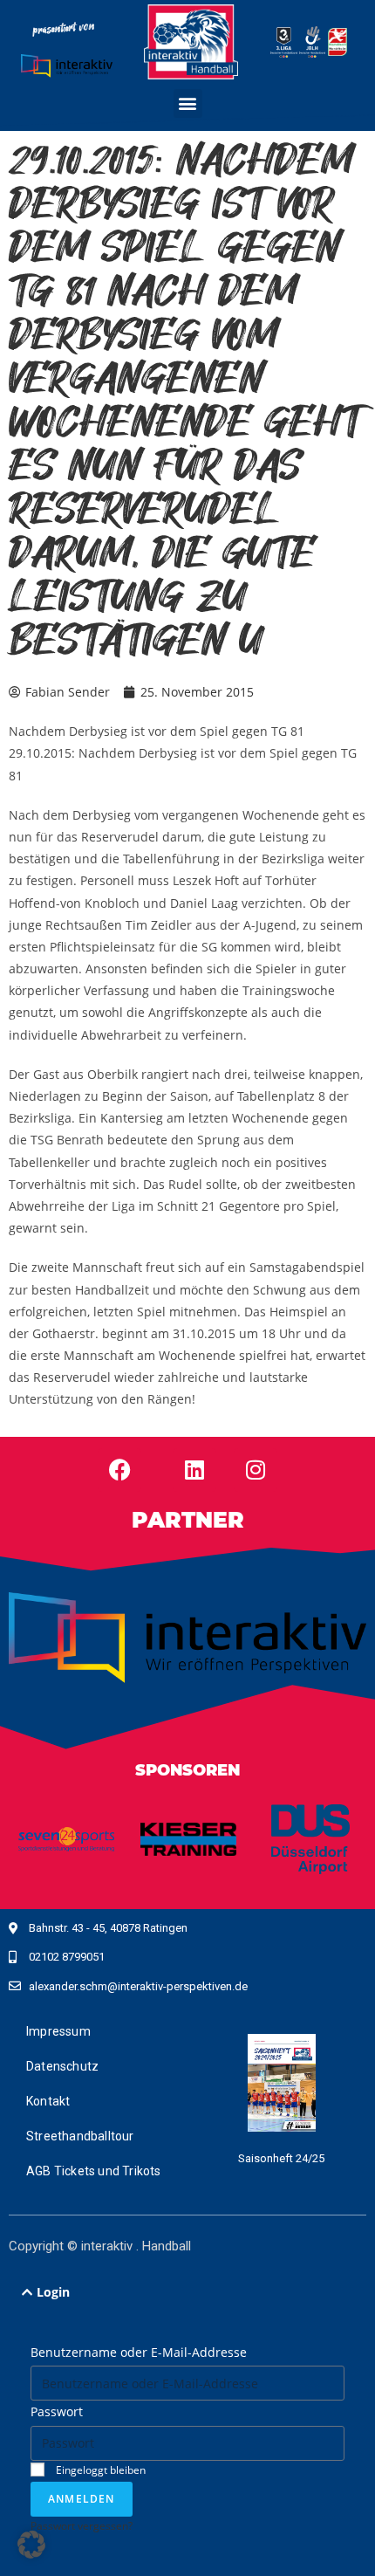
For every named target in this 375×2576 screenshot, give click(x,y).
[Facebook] (119, 1470)
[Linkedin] (194, 1470)
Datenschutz (62, 2066)
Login (53, 2292)
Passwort (57, 2411)
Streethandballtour (80, 2136)
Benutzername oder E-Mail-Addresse (139, 2352)
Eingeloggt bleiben (99, 2470)
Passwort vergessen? (82, 2525)
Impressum (58, 2031)
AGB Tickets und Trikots (94, 2171)
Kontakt (48, 2101)
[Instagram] (256, 1470)
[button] (188, 103)
